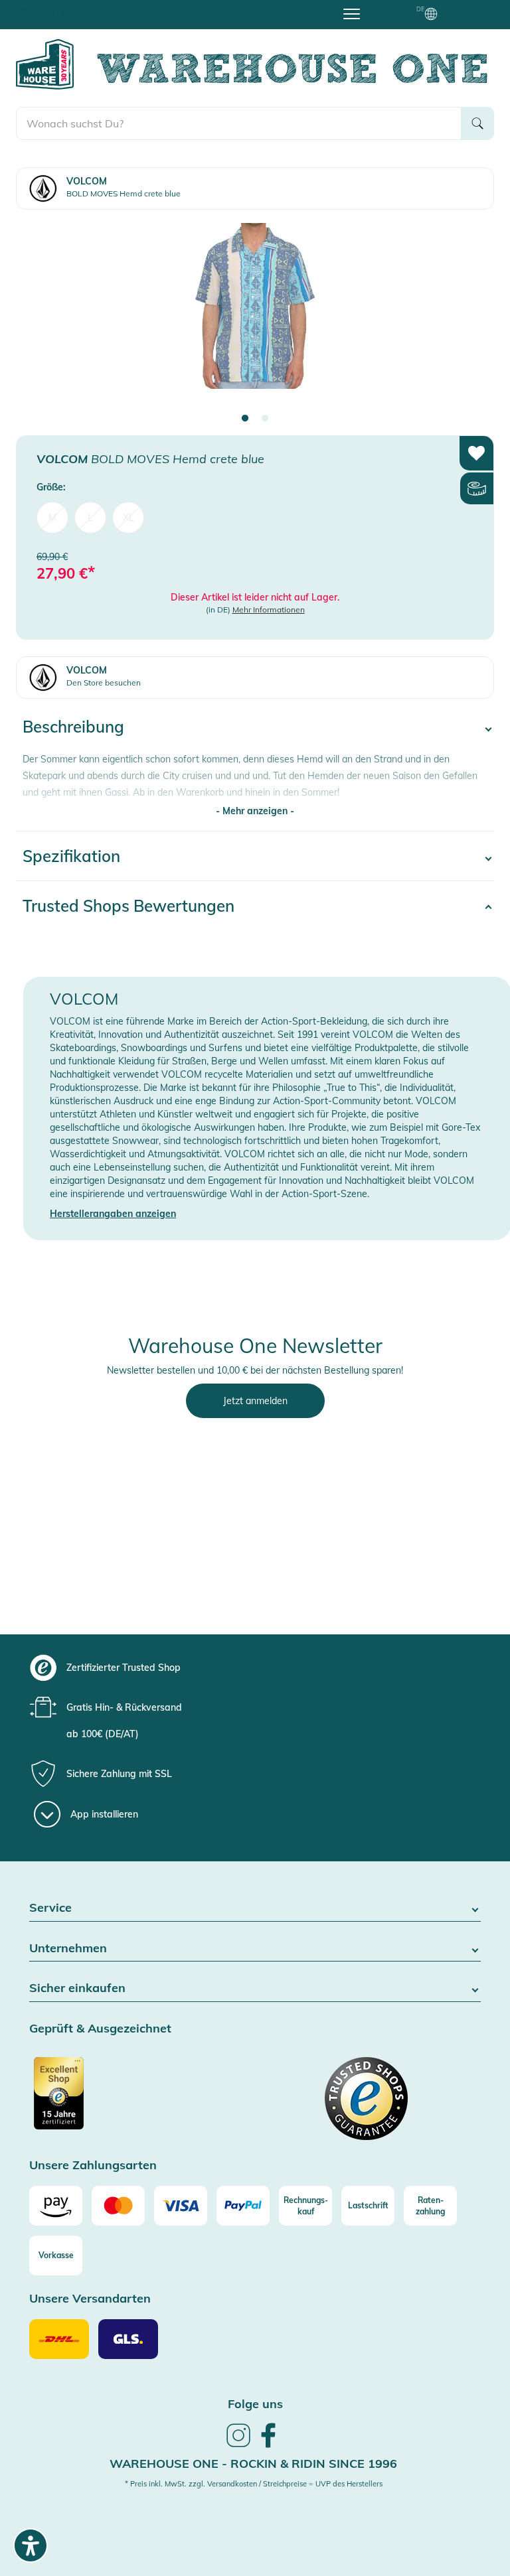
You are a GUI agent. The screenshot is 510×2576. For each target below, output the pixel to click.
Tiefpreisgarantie (258, 13)
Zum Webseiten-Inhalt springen (67, 7)
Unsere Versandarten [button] (90, 2299)
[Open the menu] (352, 13)
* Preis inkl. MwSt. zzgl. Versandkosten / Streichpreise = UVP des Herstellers (254, 2484)
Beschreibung (73, 727)
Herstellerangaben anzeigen (113, 1214)
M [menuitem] (52, 518)
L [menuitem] (90, 518)
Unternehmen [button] (68, 1949)
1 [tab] (245, 419)
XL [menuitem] (128, 518)
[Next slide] (471, 318)
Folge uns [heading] (255, 2404)
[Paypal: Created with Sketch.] (243, 2206)
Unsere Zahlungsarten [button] (93, 2166)
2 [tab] (265, 419)
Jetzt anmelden (255, 1401)
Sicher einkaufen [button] (77, 1988)
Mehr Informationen (269, 609)
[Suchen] (477, 123)
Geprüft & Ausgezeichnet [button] (100, 2029)
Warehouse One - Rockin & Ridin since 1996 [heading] (253, 2464)
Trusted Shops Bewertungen (128, 906)
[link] (238, 2445)
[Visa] (181, 2206)
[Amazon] (56, 2206)
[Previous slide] (39, 318)
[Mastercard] (118, 2206)
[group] (267, 1668)
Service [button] (50, 1908)
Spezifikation (71, 856)
